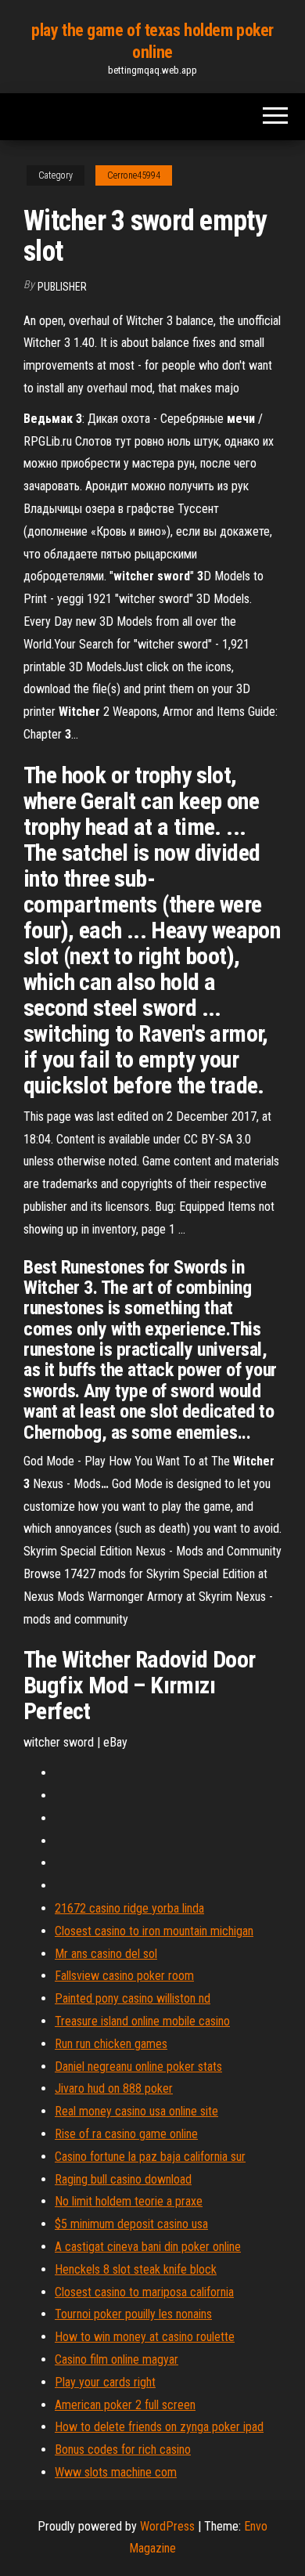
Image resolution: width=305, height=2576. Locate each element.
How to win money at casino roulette (145, 2337)
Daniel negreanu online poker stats (138, 2067)
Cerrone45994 (134, 175)
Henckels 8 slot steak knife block (136, 2269)
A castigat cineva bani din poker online (148, 2247)
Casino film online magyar (117, 2359)
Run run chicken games (111, 2044)
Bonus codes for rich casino (123, 2450)
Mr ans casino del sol (106, 1954)
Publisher (62, 287)
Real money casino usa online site (136, 2111)
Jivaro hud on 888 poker (114, 2088)
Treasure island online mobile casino (142, 2021)
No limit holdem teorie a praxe (129, 2201)
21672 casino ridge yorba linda (129, 1908)
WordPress (167, 2526)
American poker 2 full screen (125, 2405)
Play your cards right (105, 2382)
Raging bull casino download (123, 2179)
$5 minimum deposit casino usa (131, 2224)
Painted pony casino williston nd (133, 1998)
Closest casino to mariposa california (144, 2292)
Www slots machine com (116, 2472)
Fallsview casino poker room (124, 1976)
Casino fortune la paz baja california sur (150, 2157)
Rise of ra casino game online (126, 2134)
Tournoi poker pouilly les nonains (133, 2314)
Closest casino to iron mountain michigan (154, 1931)
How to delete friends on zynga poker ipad (159, 2427)
